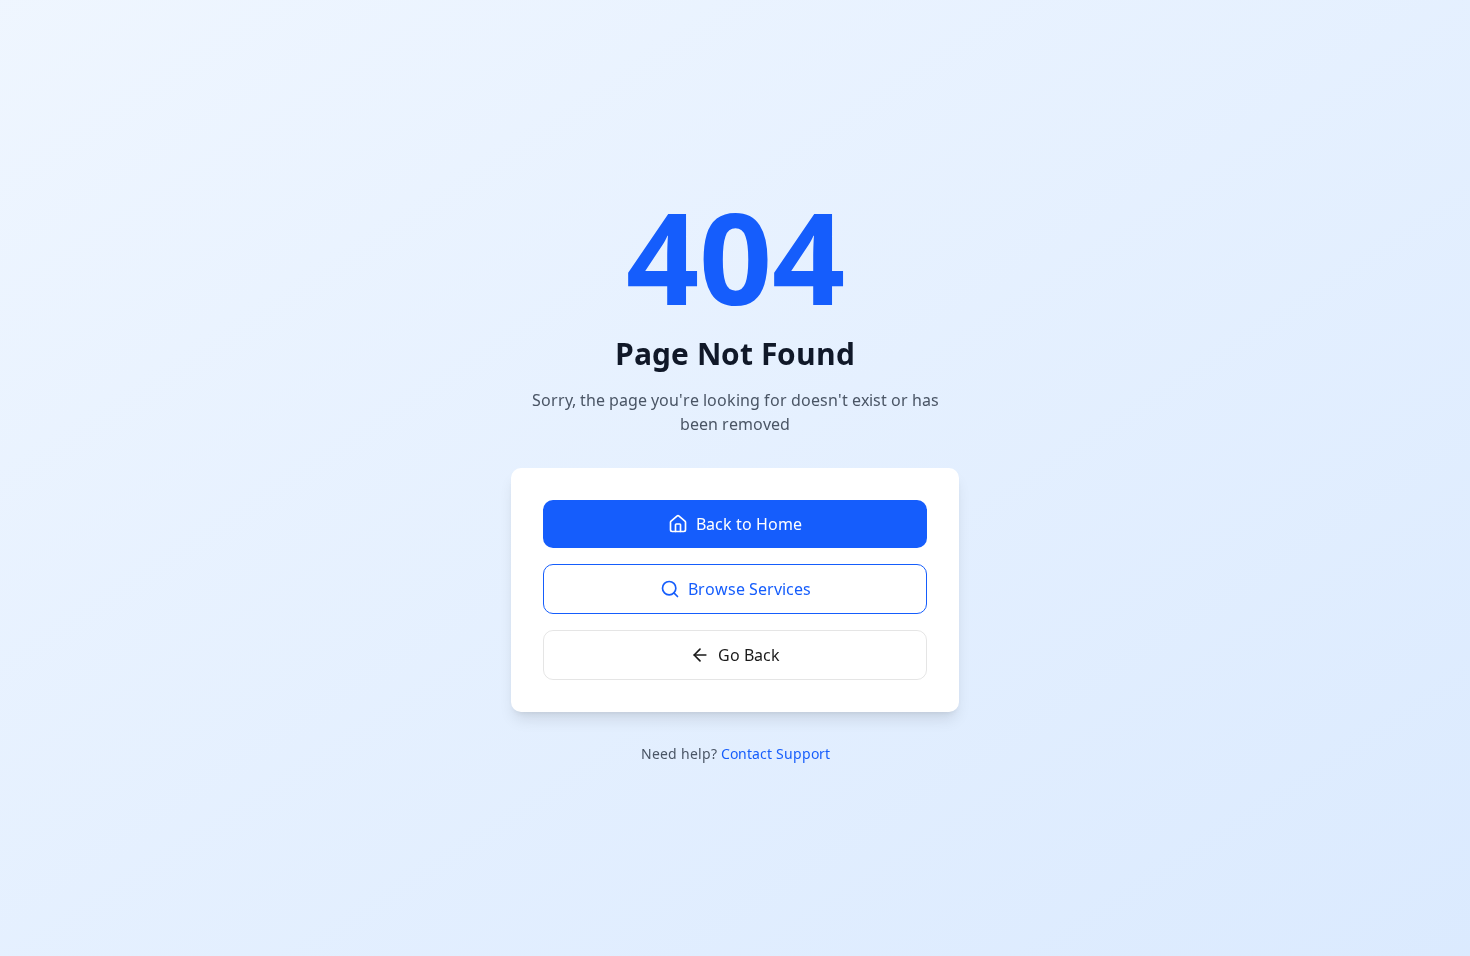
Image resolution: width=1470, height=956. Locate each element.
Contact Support (775, 753)
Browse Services (749, 589)
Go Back (749, 655)
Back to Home (749, 524)
